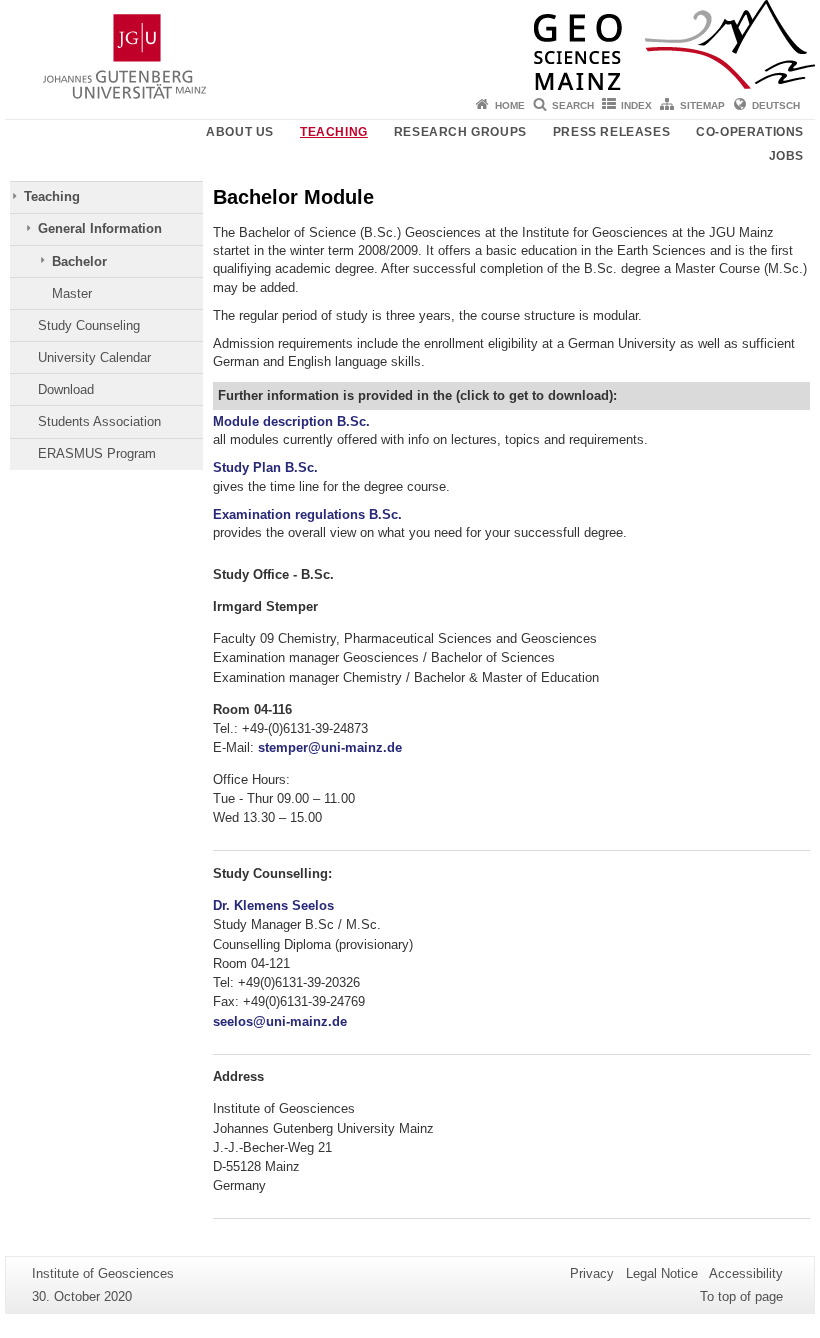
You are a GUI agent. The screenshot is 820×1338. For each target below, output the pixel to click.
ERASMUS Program (97, 453)
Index (636, 105)
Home (510, 105)
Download (66, 389)
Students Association (99, 421)
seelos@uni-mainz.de (280, 1021)
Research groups (460, 132)
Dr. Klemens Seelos (273, 905)
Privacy (592, 1273)
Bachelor (79, 261)
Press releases (611, 132)
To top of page (741, 1296)
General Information (100, 228)
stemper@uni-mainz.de (330, 747)
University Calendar (94, 357)
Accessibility (746, 1273)
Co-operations (750, 132)
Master (72, 293)
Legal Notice (662, 1273)
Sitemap (702, 105)
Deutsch (776, 105)
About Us (240, 132)
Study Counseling (89, 325)
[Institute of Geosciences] (410, 45)
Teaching (334, 132)
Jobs (786, 156)
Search (573, 105)
